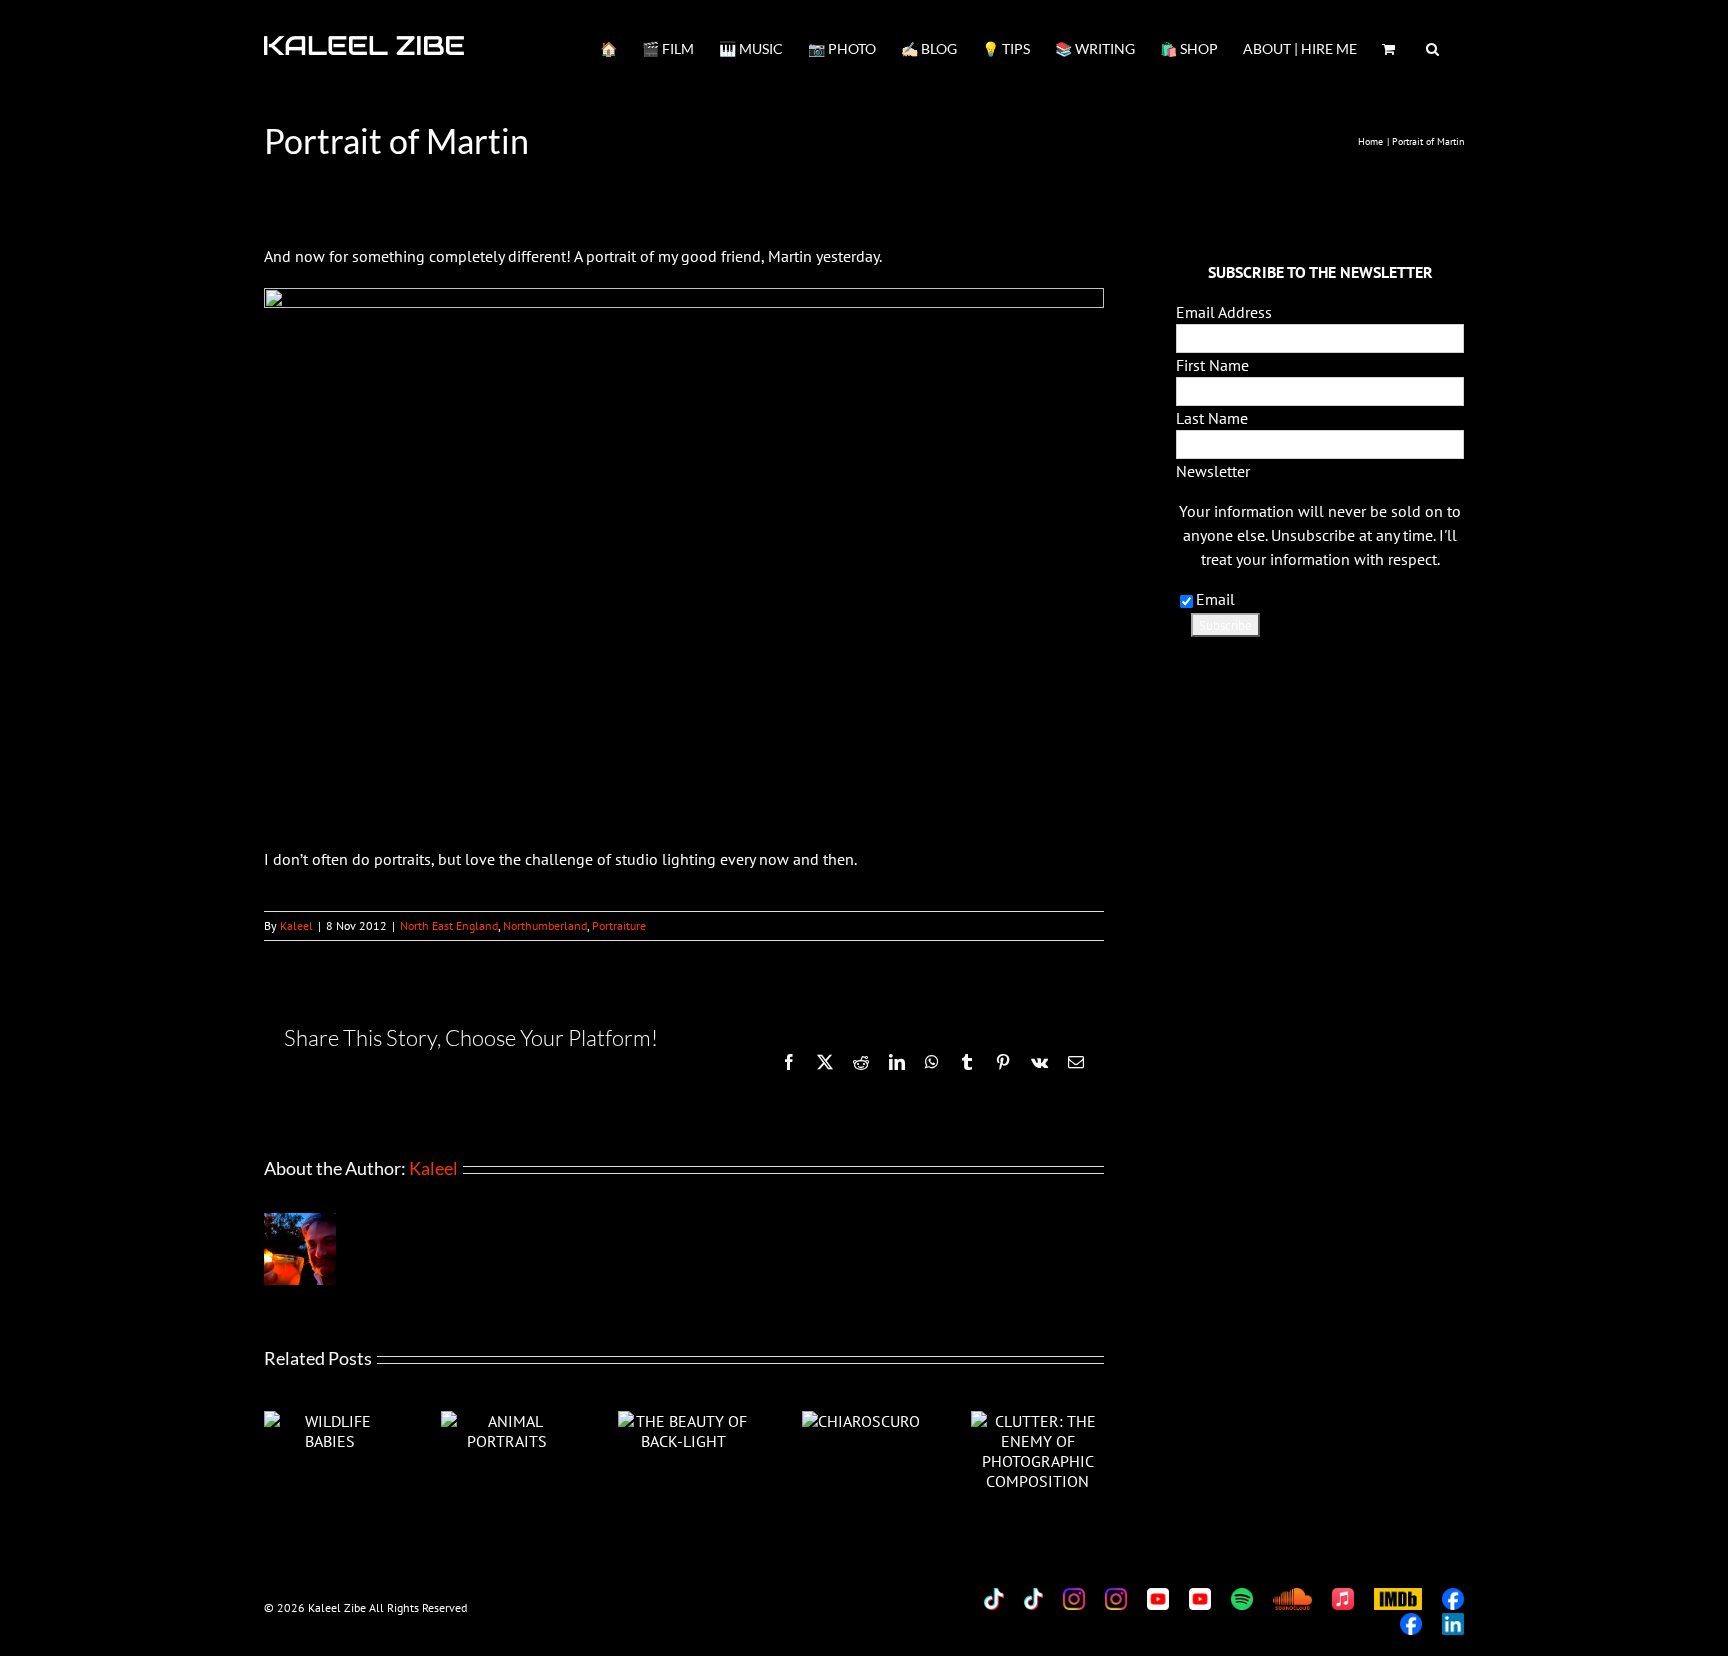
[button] (1432, 47)
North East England (449, 925)
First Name (1212, 365)
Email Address (1224, 312)
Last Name (1212, 418)
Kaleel (296, 925)
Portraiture (619, 925)
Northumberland (545, 925)
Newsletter (1213, 471)
